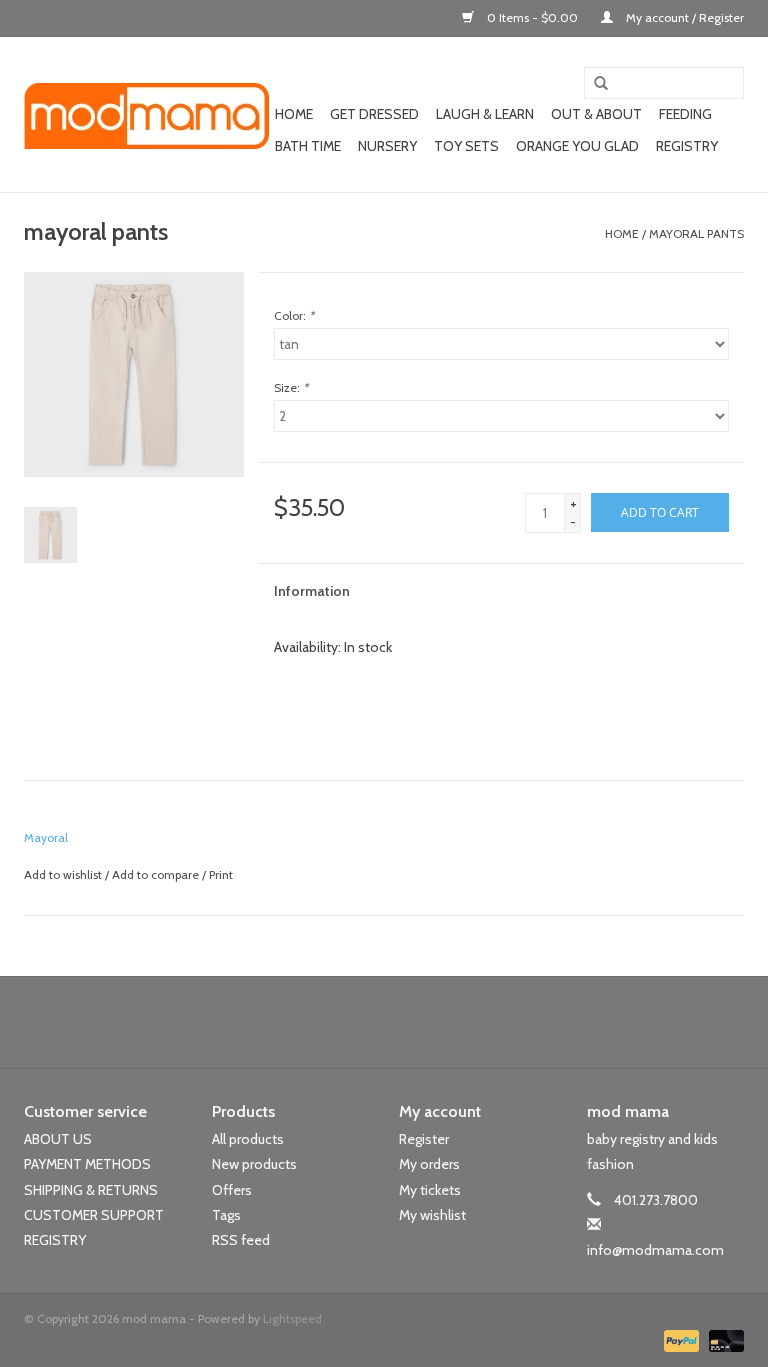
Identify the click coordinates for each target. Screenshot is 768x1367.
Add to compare (157, 874)
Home (294, 114)
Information (312, 591)
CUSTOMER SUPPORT (94, 1215)
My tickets (430, 1190)
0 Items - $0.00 (532, 17)
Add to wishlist (63, 874)
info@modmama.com (655, 1250)
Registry (687, 146)
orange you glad (577, 146)
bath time (308, 146)
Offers (232, 1190)
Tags (226, 1215)
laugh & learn (485, 114)
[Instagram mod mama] (419, 1022)
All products (248, 1139)
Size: (291, 387)
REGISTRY (55, 1240)
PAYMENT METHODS (87, 1164)
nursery (387, 146)
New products (254, 1164)
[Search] (594, 84)
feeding (685, 114)
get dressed (374, 114)
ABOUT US (58, 1139)
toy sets (466, 146)
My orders (429, 1164)
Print (221, 874)
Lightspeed (292, 1318)
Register (424, 1139)
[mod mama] (146, 115)
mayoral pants (696, 233)
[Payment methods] (679, 1339)
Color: (294, 315)
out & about (596, 114)
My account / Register (683, 17)
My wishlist (432, 1215)
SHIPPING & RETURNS (91, 1190)
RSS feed (241, 1240)
